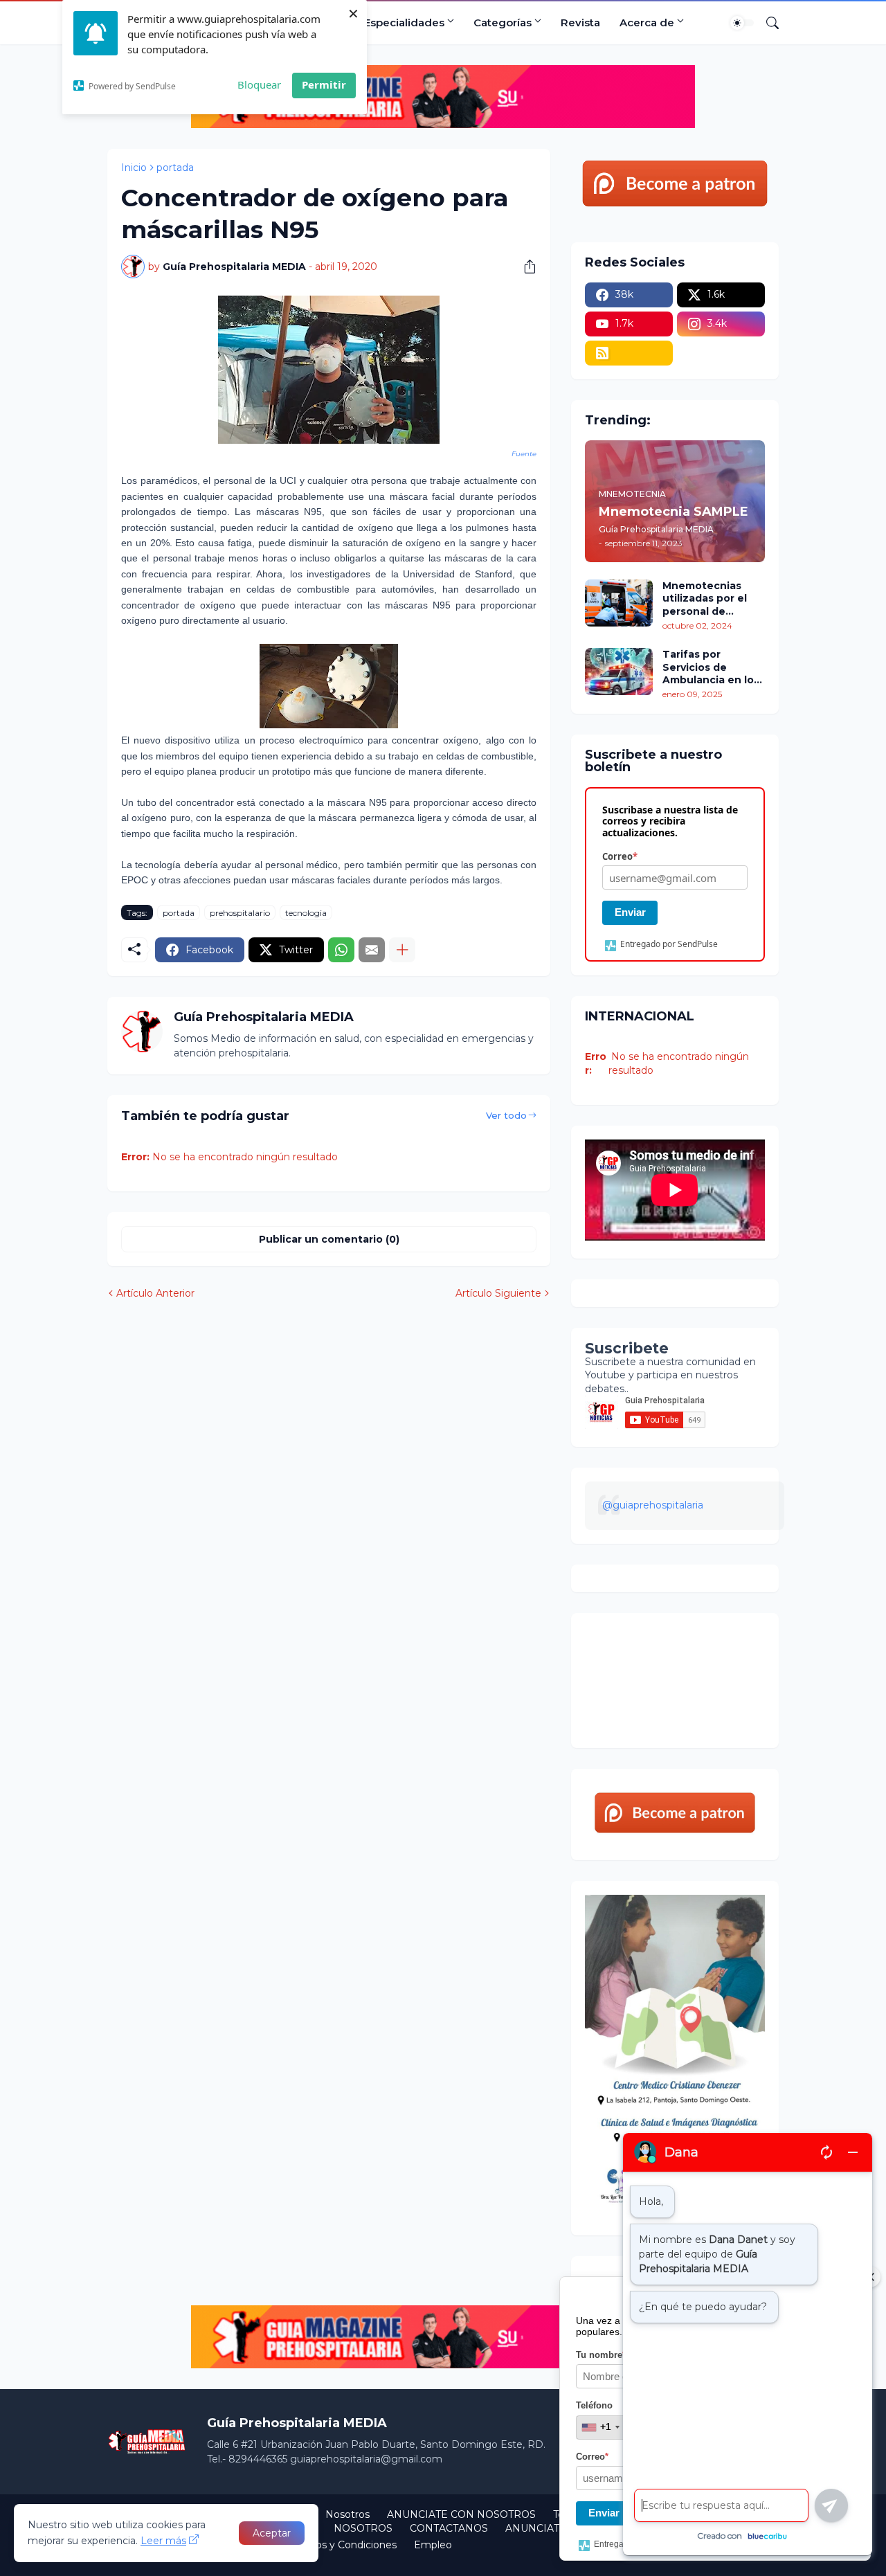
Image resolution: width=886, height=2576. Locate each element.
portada (175, 168)
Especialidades (404, 22)
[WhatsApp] (341, 950)
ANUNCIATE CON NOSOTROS (461, 2514)
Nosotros (347, 2514)
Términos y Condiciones (340, 2545)
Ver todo (506, 1115)
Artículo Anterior (155, 1293)
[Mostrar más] (402, 950)
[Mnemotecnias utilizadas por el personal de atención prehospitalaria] (619, 603)
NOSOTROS (363, 2528)
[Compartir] (525, 267)
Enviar (630, 912)
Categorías (503, 22)
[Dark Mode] (742, 23)
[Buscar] (767, 23)
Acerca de (647, 22)
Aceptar (272, 2533)
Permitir (324, 84)
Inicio (134, 168)
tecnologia (306, 913)
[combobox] (600, 2427)
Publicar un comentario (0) (329, 1239)
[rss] (629, 353)
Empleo (433, 2545)
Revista (580, 22)
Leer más (163, 2541)
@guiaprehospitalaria (653, 1505)
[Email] (372, 950)
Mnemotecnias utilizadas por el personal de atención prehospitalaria (705, 598)
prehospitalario (240, 913)
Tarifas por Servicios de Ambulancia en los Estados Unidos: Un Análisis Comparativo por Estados (713, 667)
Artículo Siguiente (498, 1293)
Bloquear (259, 84)
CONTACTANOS (449, 2528)
